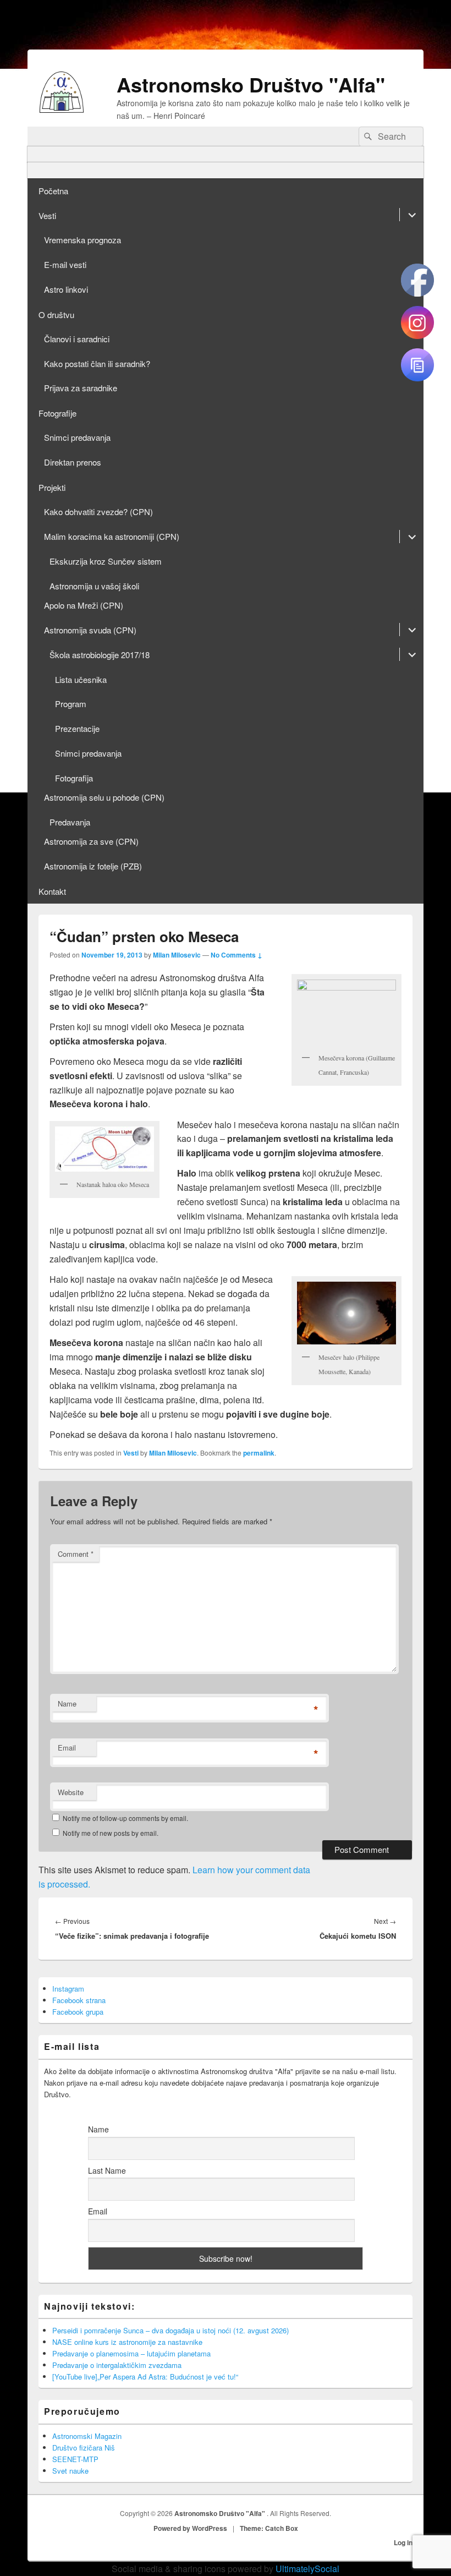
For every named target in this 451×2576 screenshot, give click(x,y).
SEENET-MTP (75, 2459)
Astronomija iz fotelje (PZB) (93, 866)
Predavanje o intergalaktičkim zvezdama (117, 2365)
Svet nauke (70, 2471)
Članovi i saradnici (77, 339)
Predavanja (70, 822)
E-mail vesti (65, 264)
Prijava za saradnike (81, 388)
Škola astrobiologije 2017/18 (100, 655)
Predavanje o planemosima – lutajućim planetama (131, 2353)
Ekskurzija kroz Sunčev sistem (106, 561)
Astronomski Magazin (87, 2436)
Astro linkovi (66, 289)
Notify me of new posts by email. (111, 1833)
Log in (403, 2542)
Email (67, 1748)
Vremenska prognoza (82, 240)
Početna (53, 191)
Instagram (68, 1989)
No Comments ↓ (237, 955)
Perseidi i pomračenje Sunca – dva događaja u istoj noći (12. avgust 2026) (170, 2330)
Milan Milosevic (177, 955)
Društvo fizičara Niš (84, 2448)
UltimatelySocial (307, 2569)
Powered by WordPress (190, 2528)
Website (71, 1792)
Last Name (107, 2170)
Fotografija (74, 778)
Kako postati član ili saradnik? (97, 363)
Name (67, 1703)
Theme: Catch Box (269, 2528)
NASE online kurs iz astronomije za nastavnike (127, 2342)
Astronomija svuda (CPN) (90, 630)
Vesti (47, 215)
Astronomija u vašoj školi (94, 586)
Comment (76, 1554)
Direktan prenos (73, 462)
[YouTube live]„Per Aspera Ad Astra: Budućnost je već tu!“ (145, 2377)
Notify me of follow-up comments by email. (125, 1818)
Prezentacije (77, 728)
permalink (259, 1453)
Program (71, 704)
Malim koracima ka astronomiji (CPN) (112, 536)
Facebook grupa (78, 2012)
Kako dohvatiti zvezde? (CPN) (98, 512)
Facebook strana (79, 2000)
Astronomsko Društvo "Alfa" (251, 84)
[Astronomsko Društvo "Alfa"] (62, 109)
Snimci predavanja (77, 437)
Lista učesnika (81, 679)
